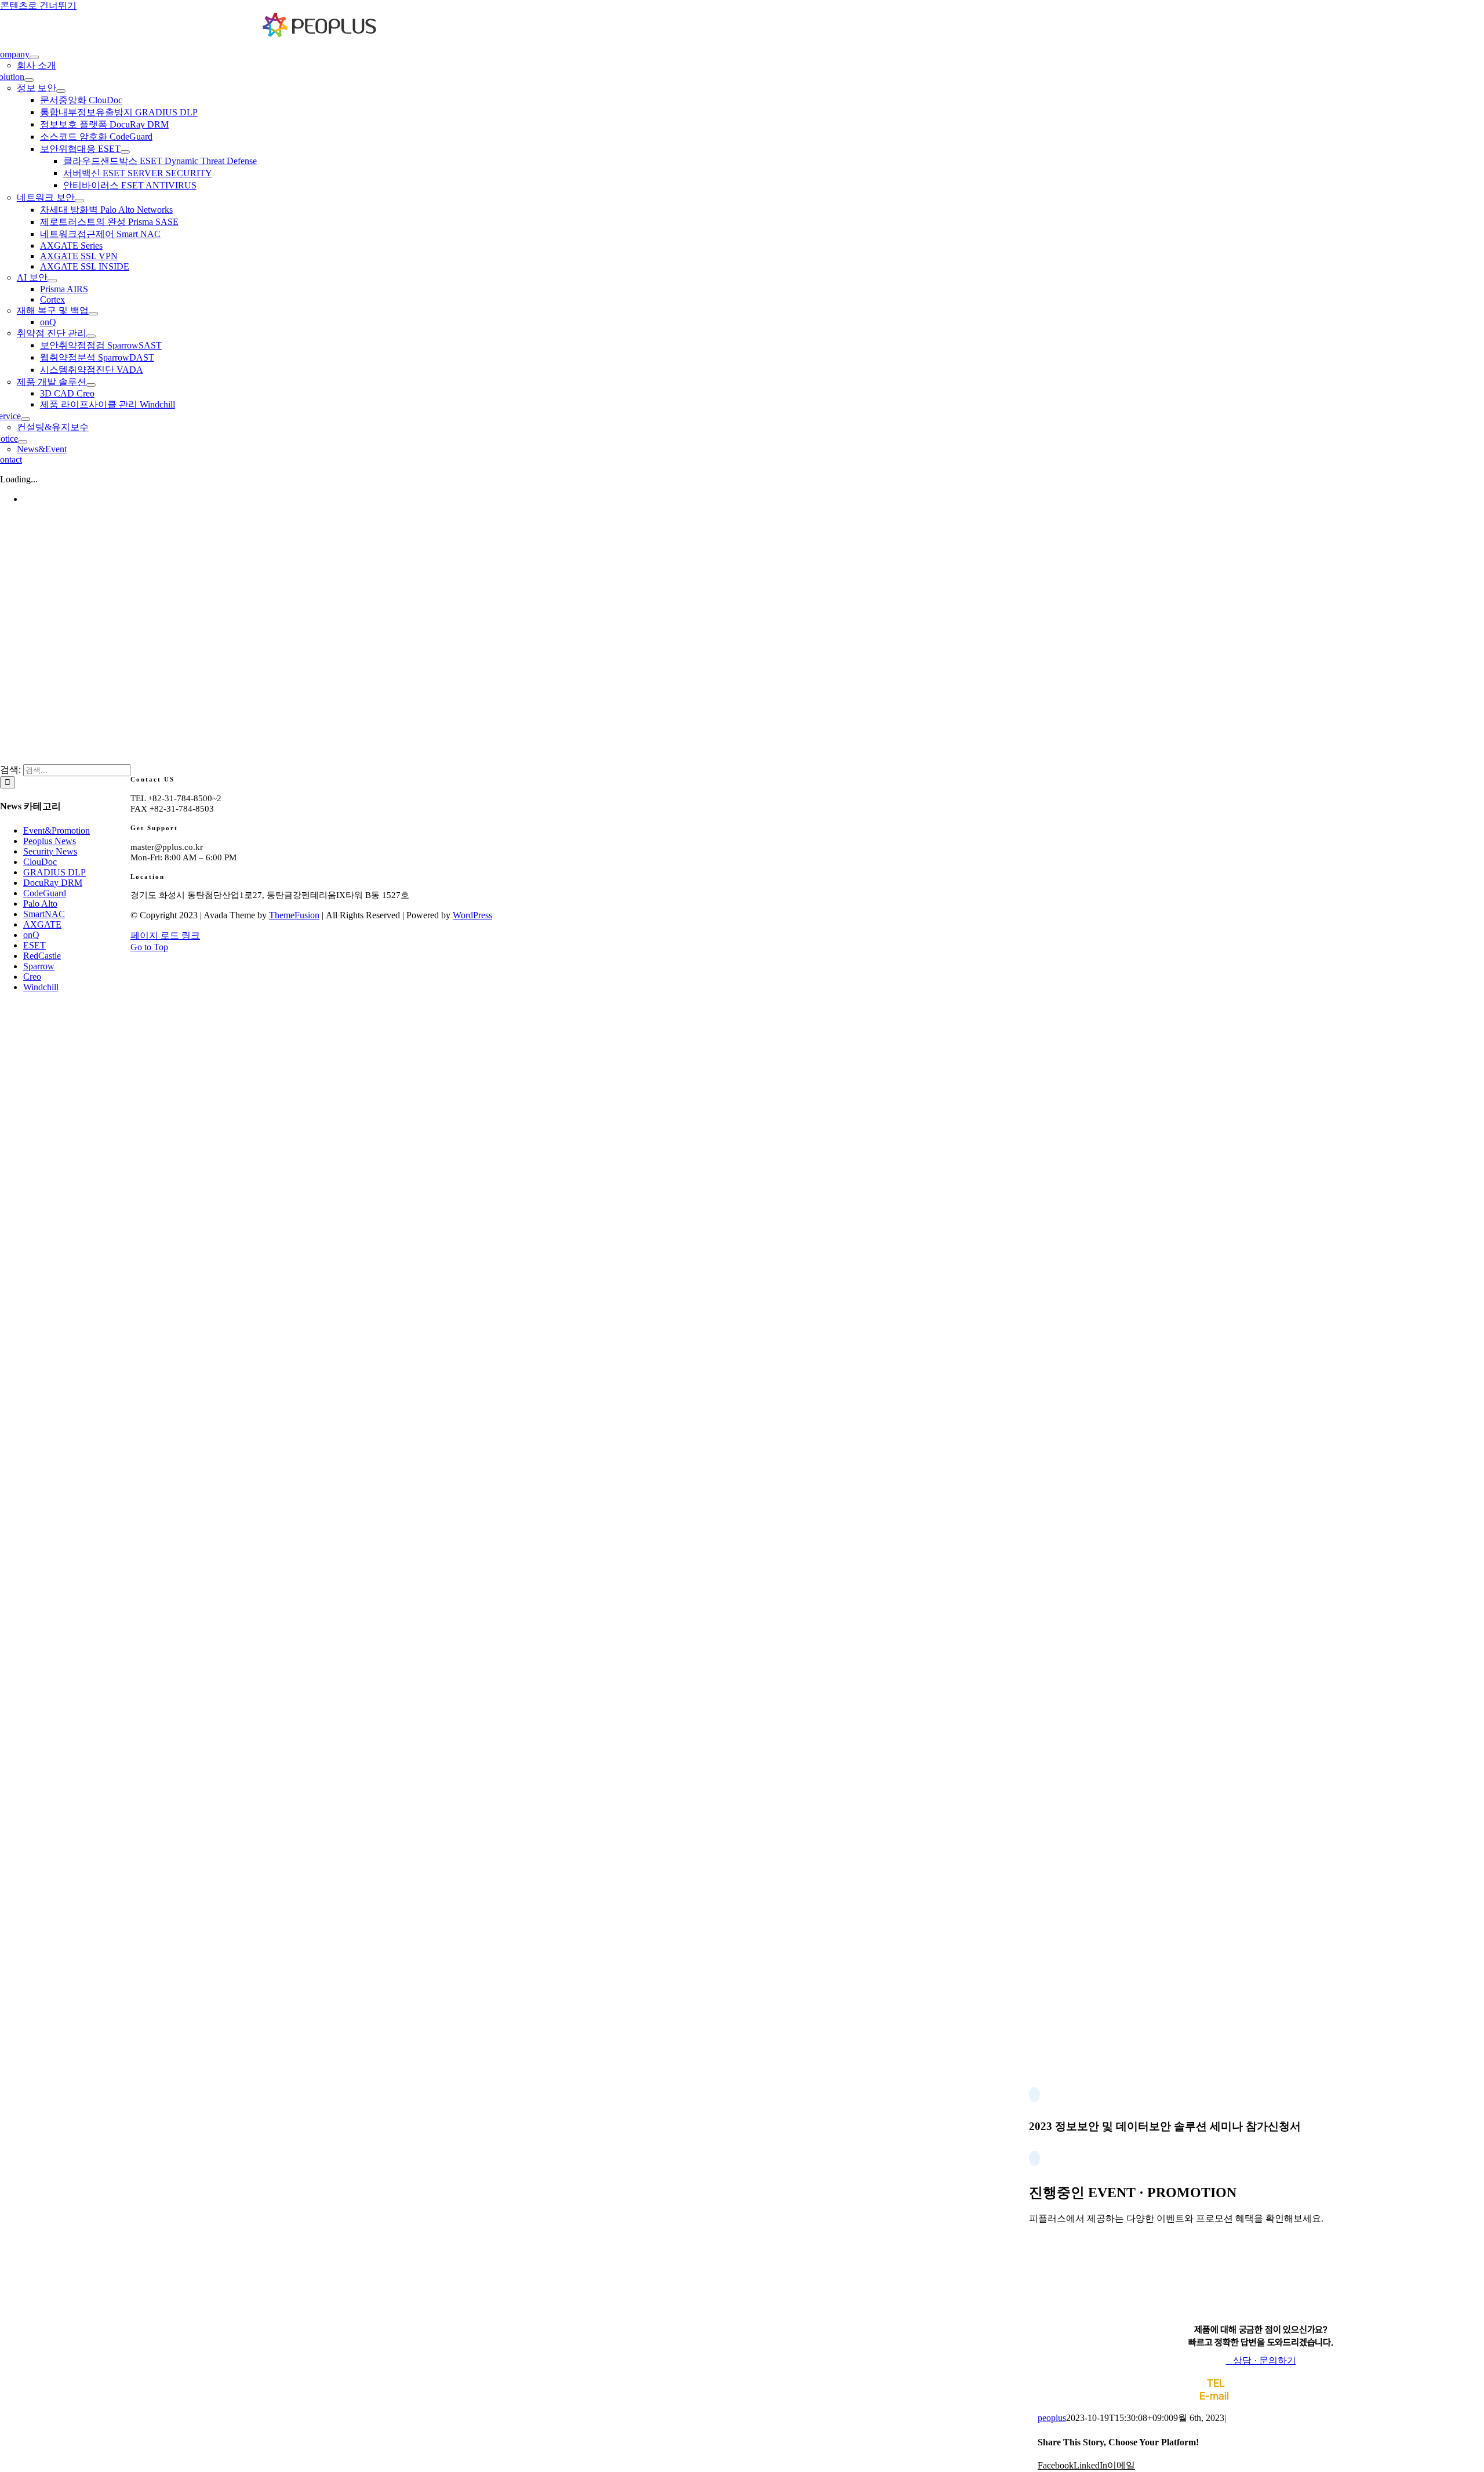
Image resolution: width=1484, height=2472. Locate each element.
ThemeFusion (294, 915)
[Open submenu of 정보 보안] (61, 91)
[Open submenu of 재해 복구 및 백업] (93, 314)
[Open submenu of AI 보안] (52, 281)
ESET (34, 945)
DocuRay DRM (53, 883)
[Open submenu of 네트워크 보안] (79, 201)
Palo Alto (40, 904)
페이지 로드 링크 (165, 935)
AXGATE (42, 924)
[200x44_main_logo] (320, 34)
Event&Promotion (57, 830)
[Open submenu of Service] (26, 419)
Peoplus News (50, 841)
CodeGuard (45, 893)
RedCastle (42, 956)
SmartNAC (44, 914)
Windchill (41, 987)
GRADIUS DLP (54, 872)
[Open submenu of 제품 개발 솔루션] (91, 385)
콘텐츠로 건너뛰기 (38, 6)
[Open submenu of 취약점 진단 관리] (91, 336)
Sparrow (39, 966)
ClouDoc (40, 862)
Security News (50, 851)
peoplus (1052, 2418)
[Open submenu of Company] (34, 57)
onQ (31, 935)
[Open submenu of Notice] (23, 442)
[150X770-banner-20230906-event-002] (1252, 2318)
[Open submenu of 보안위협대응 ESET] (125, 152)
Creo (32, 977)
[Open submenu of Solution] (29, 80)
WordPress (472, 915)
